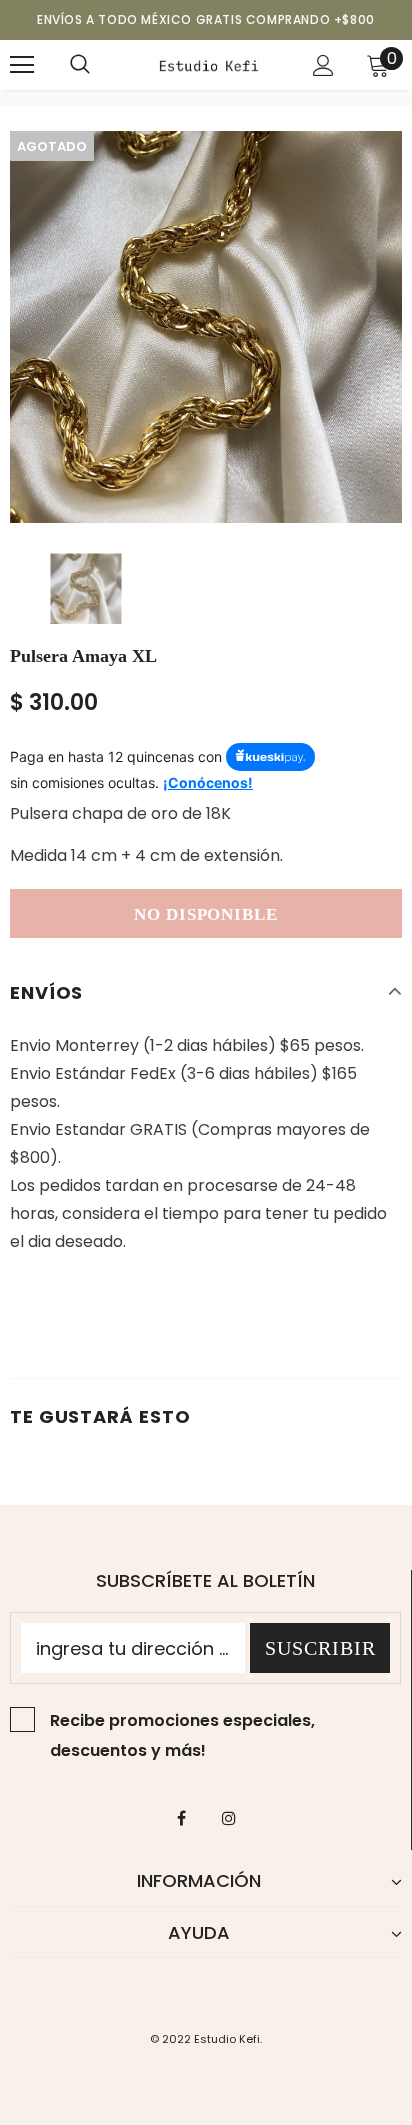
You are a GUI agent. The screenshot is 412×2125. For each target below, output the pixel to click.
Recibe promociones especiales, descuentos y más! (182, 1735)
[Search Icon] (80, 65)
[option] (206, 327)
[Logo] (209, 64)
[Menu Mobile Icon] (22, 65)
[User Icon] (323, 65)
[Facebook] (182, 1817)
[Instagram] (229, 1817)
